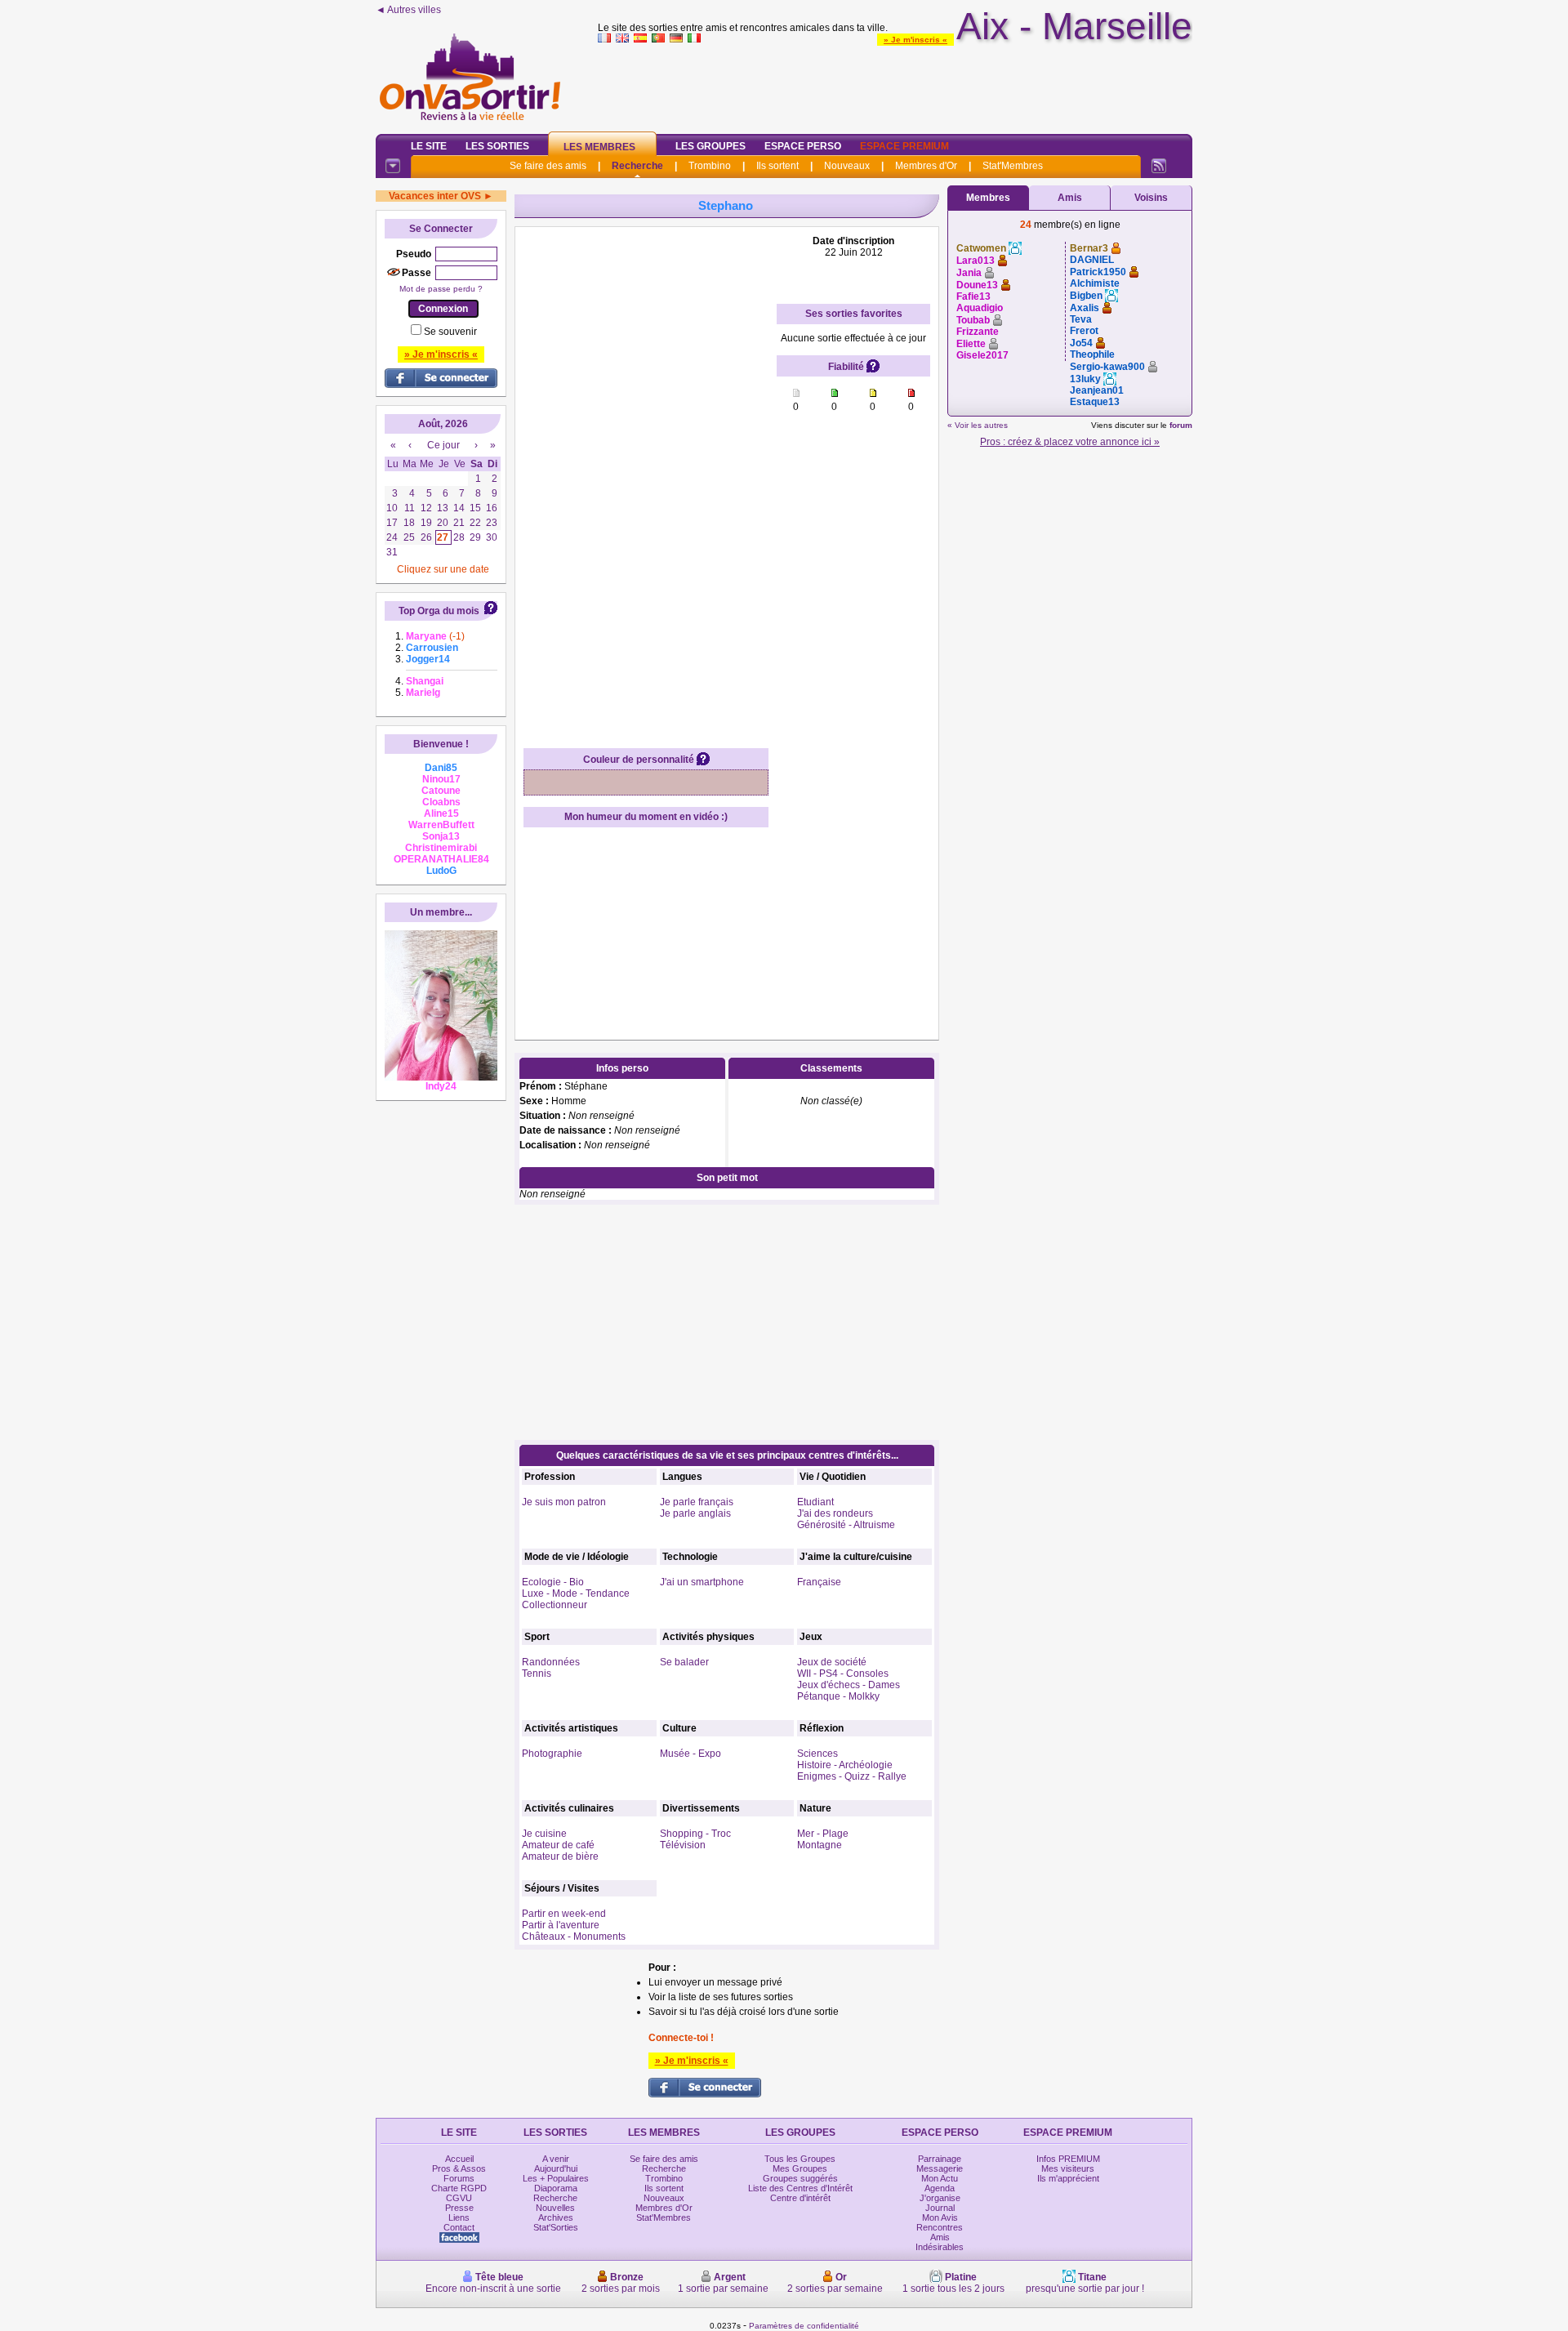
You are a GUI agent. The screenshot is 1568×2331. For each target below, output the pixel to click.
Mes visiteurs (1068, 2168)
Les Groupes (710, 146)
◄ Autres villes (408, 10)
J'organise (940, 2198)
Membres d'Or (926, 166)
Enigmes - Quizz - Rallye (852, 1776)
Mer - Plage (823, 1834)
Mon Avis (940, 2217)
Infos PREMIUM (1068, 2159)
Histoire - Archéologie (845, 1765)
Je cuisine (544, 1834)
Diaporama (556, 2188)
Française (819, 1582)
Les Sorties (497, 146)
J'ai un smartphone (702, 1582)
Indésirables (940, 2247)
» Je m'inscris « (915, 40)
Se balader (684, 1662)
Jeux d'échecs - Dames (849, 1685)
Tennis (537, 1674)
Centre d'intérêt (800, 2198)
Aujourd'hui (556, 2168)
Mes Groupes (800, 2168)
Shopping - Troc (695, 1834)
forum (1181, 425)
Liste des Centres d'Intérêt (800, 2188)
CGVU (459, 2198)
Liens (459, 2217)
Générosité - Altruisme (846, 1525)
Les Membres (599, 147)
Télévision (683, 1845)
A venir (556, 2159)
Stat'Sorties (556, 2227)
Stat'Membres (1013, 166)
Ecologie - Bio (553, 1582)
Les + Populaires (556, 2178)
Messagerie (940, 2168)
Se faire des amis (548, 166)
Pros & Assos (459, 2168)
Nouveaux (847, 166)
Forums (459, 2178)
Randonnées (551, 1662)
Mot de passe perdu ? (441, 289)
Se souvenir (450, 332)
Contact (459, 2227)
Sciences (817, 1754)
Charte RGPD (459, 2188)
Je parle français (697, 1502)
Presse (459, 2208)
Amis (1070, 198)
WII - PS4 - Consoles (843, 1674)
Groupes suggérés (800, 2178)
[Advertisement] (895, 85)
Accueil (459, 2159)
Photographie (552, 1754)
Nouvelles (555, 2208)
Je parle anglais (695, 1513)
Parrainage (940, 2159)
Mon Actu (940, 2178)
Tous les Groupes (800, 2159)
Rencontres (940, 2227)
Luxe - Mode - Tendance (576, 1593)
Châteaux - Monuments (574, 1937)
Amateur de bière (560, 1856)
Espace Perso (803, 146)
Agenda (940, 2188)
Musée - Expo (690, 1754)
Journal (940, 2208)
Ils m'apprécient (1068, 2178)
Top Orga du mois (439, 611)
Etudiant (815, 1502)
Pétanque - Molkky (838, 1696)
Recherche (637, 166)
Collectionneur (555, 1605)
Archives (556, 2217)
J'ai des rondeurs (835, 1513)
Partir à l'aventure (561, 1925)
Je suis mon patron (564, 1502)
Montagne (820, 1845)
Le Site (429, 146)
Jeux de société (832, 1662)
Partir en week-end (564, 1914)
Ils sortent (777, 166)
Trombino (710, 166)
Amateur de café (558, 1845)
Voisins (1151, 198)
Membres (988, 198)
